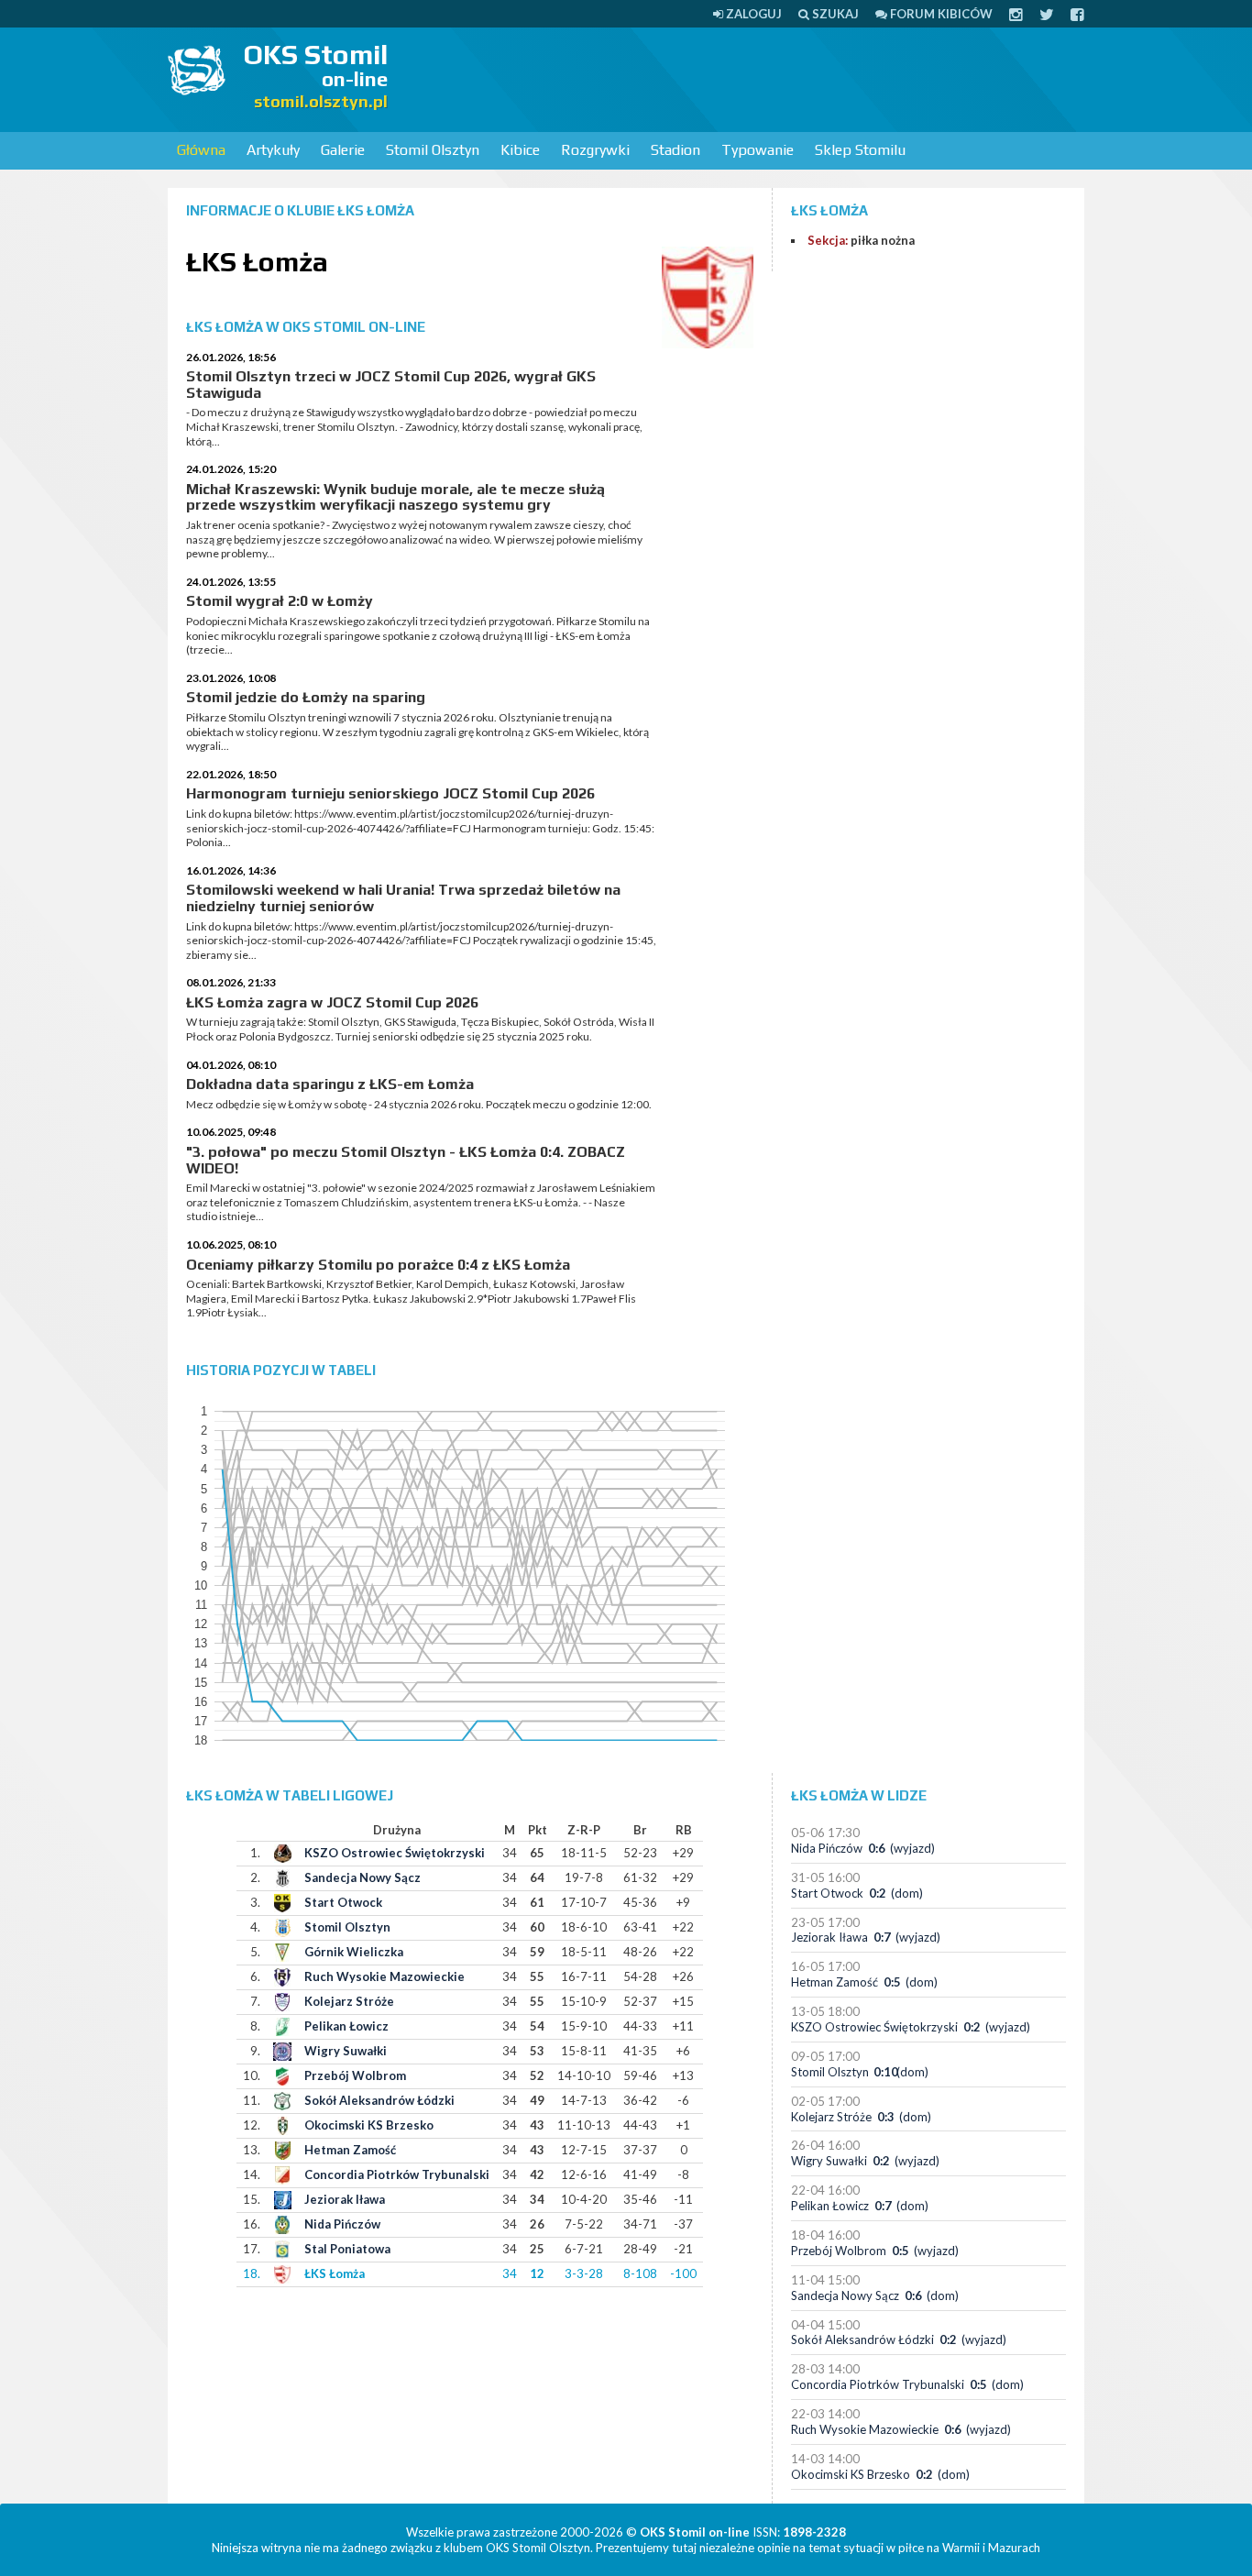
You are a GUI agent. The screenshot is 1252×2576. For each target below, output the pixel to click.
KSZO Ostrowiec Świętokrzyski (395, 1853)
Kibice (520, 150)
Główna (201, 150)
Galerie (343, 150)
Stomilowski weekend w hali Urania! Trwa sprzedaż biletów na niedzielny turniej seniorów (403, 898)
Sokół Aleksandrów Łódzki (379, 2100)
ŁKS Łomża (335, 2273)
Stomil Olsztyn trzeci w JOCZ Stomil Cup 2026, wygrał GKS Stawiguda (391, 385)
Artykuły (273, 150)
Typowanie (758, 150)
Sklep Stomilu (860, 150)
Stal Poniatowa (347, 2249)
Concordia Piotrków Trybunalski (397, 2174)
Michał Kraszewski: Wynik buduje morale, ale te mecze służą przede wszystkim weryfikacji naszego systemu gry (395, 497)
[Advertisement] (751, 78)
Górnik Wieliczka (354, 1952)
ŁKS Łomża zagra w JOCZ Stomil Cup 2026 (332, 1002)
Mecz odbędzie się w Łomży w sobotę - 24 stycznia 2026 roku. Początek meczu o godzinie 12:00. (419, 1104)
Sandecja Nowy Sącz (362, 1877)
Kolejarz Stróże (349, 2001)
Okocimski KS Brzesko (369, 2125)
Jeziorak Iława (345, 2199)
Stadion (675, 150)
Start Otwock (343, 1902)
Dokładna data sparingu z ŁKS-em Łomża (330, 1084)
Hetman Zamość (350, 2150)
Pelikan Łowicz (346, 2026)
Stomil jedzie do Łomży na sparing (306, 697)
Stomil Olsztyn (433, 150)
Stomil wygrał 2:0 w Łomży (280, 601)
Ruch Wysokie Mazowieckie (384, 1976)
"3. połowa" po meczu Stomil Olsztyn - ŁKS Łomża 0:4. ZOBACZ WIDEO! (406, 1160)
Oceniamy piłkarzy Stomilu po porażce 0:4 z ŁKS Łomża (378, 1265)
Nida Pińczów (342, 2224)
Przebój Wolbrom (355, 2075)
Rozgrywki (595, 150)
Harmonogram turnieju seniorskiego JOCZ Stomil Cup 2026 (390, 793)
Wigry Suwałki (346, 2051)
